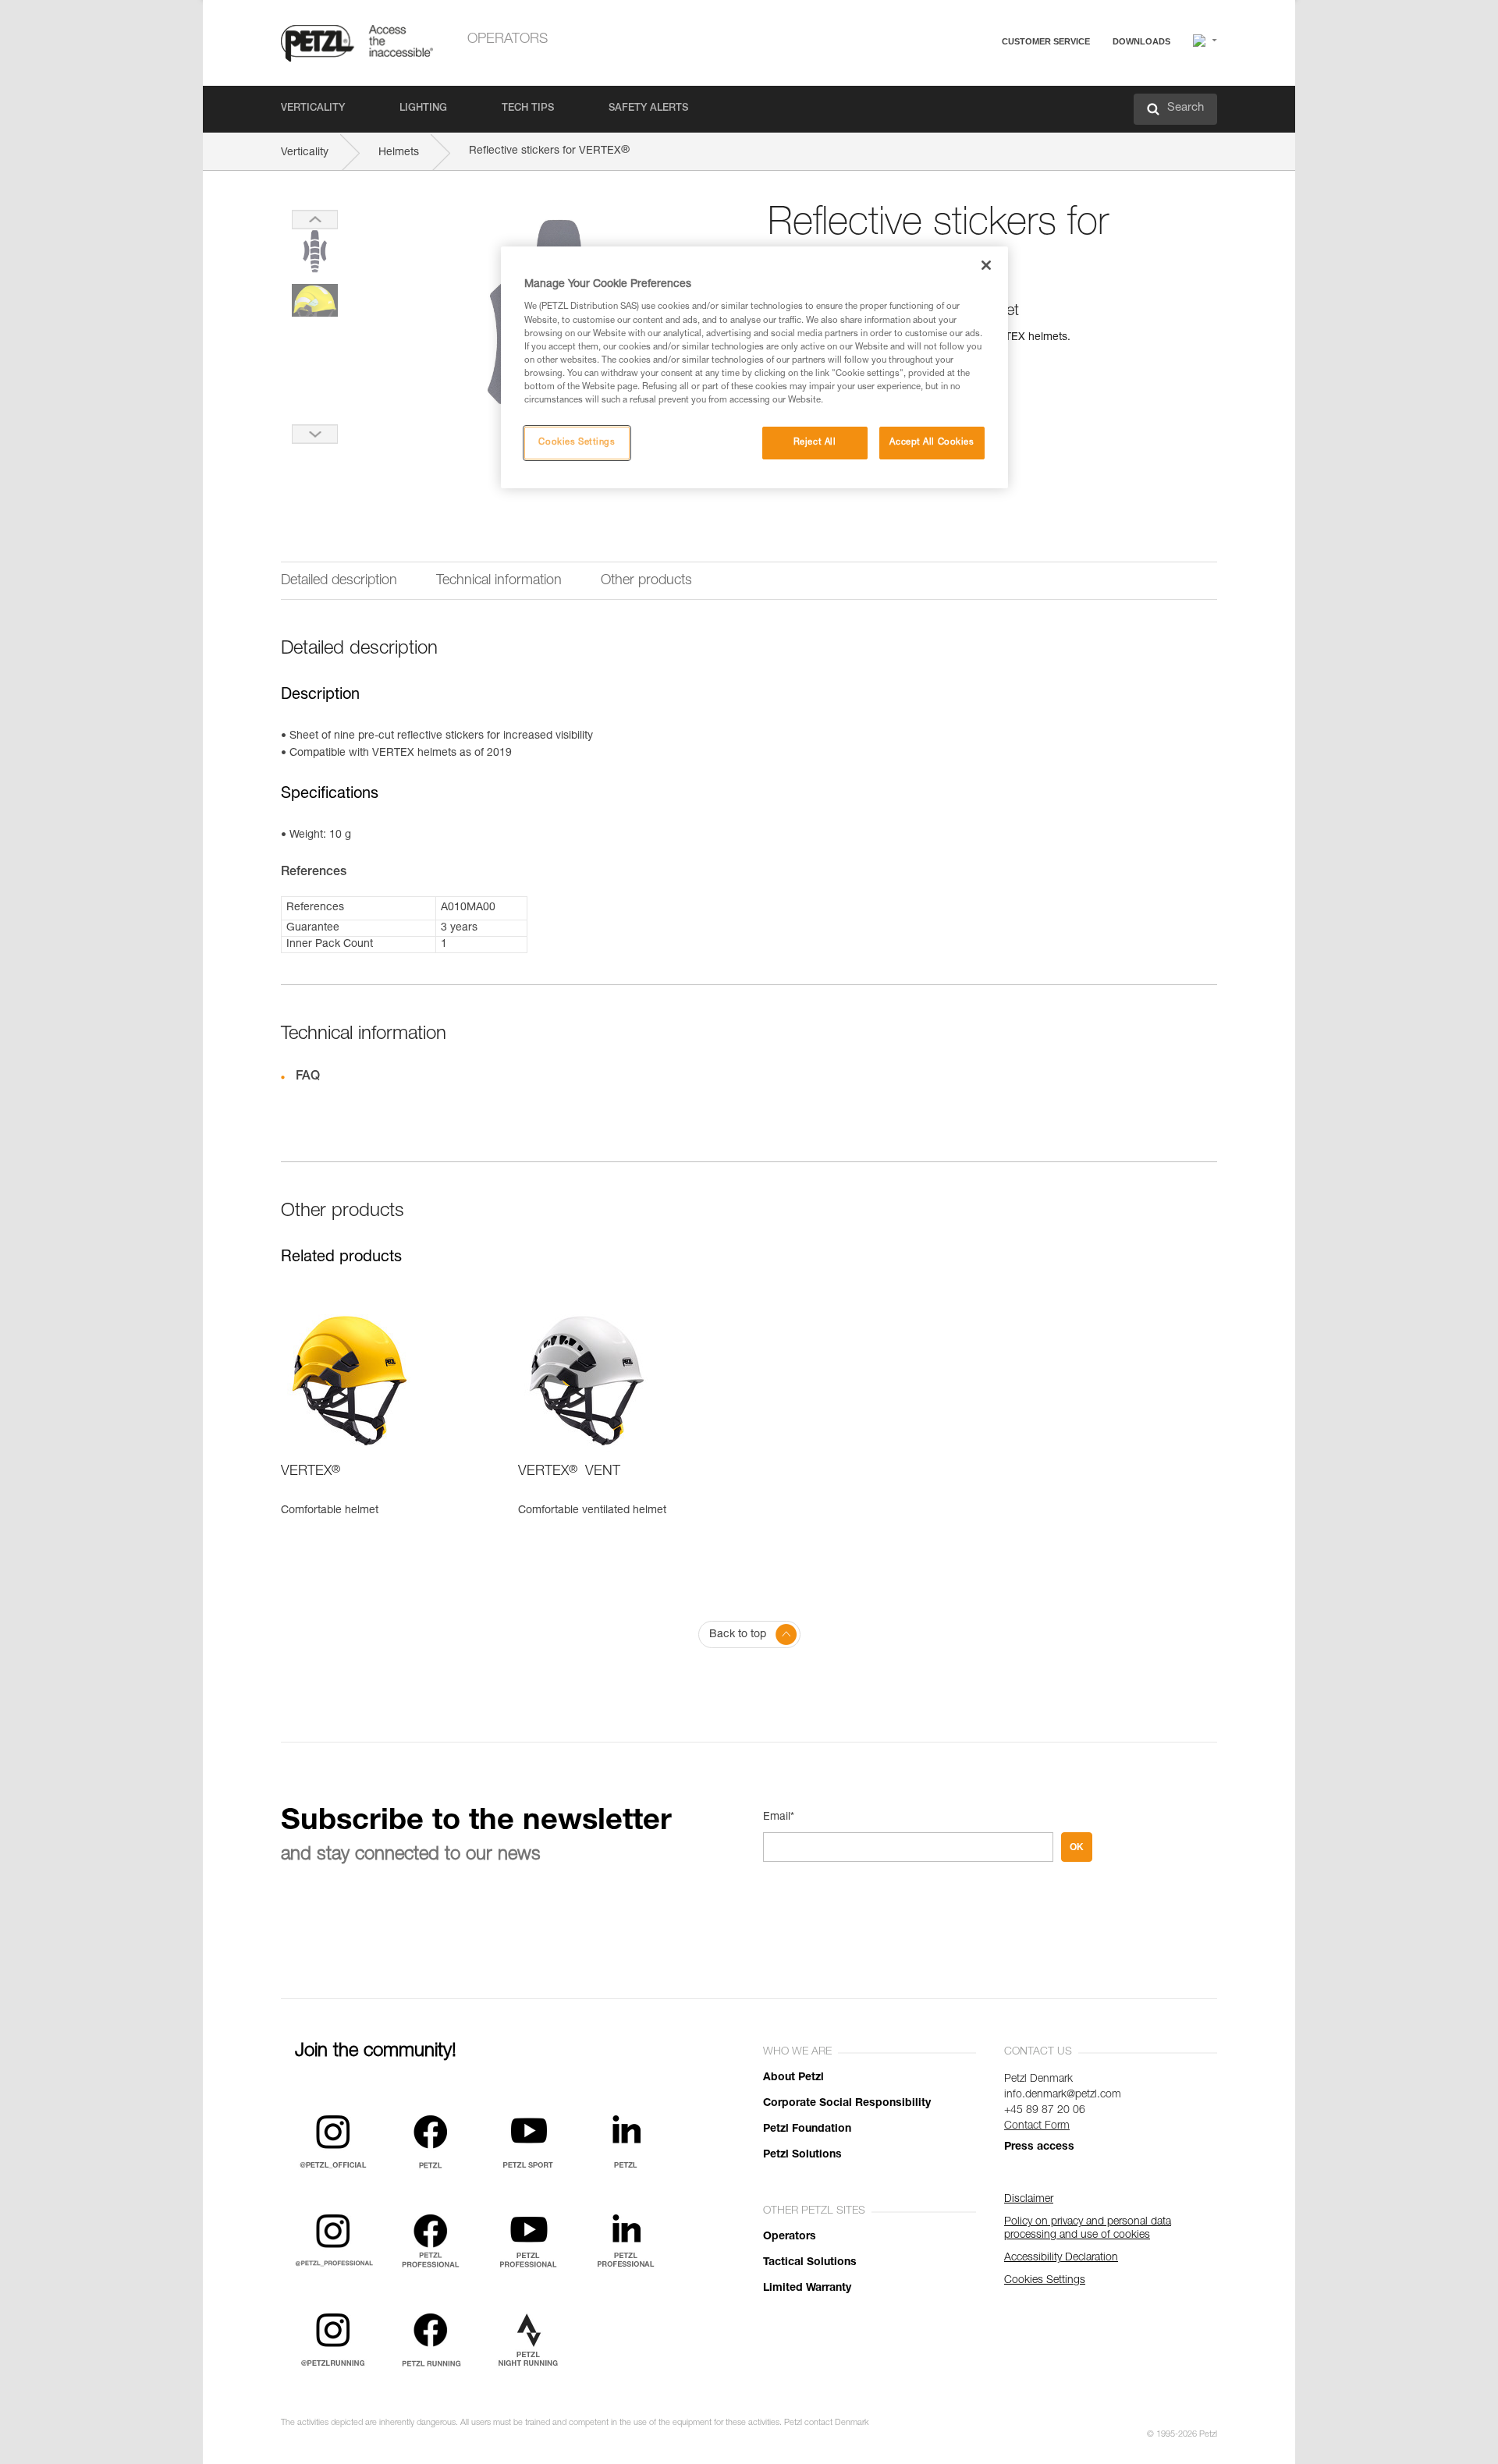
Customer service (1046, 41)
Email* (779, 1817)
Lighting (423, 109)
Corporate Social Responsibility (847, 2104)
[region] (754, 367)
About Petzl (793, 2078)
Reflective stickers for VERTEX (549, 151)
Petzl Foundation (807, 2129)
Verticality (313, 109)
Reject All (815, 443)
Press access (1039, 2147)
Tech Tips (528, 109)
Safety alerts (648, 109)
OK (1077, 1847)
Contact (985, 101)
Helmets (399, 153)
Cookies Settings (577, 443)
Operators (508, 40)
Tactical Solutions (810, 2263)
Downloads (1141, 41)
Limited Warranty (807, 2289)
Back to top (738, 1635)
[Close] (986, 265)
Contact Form (1037, 2126)
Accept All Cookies (932, 443)
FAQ (977, 79)
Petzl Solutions (802, 2155)
